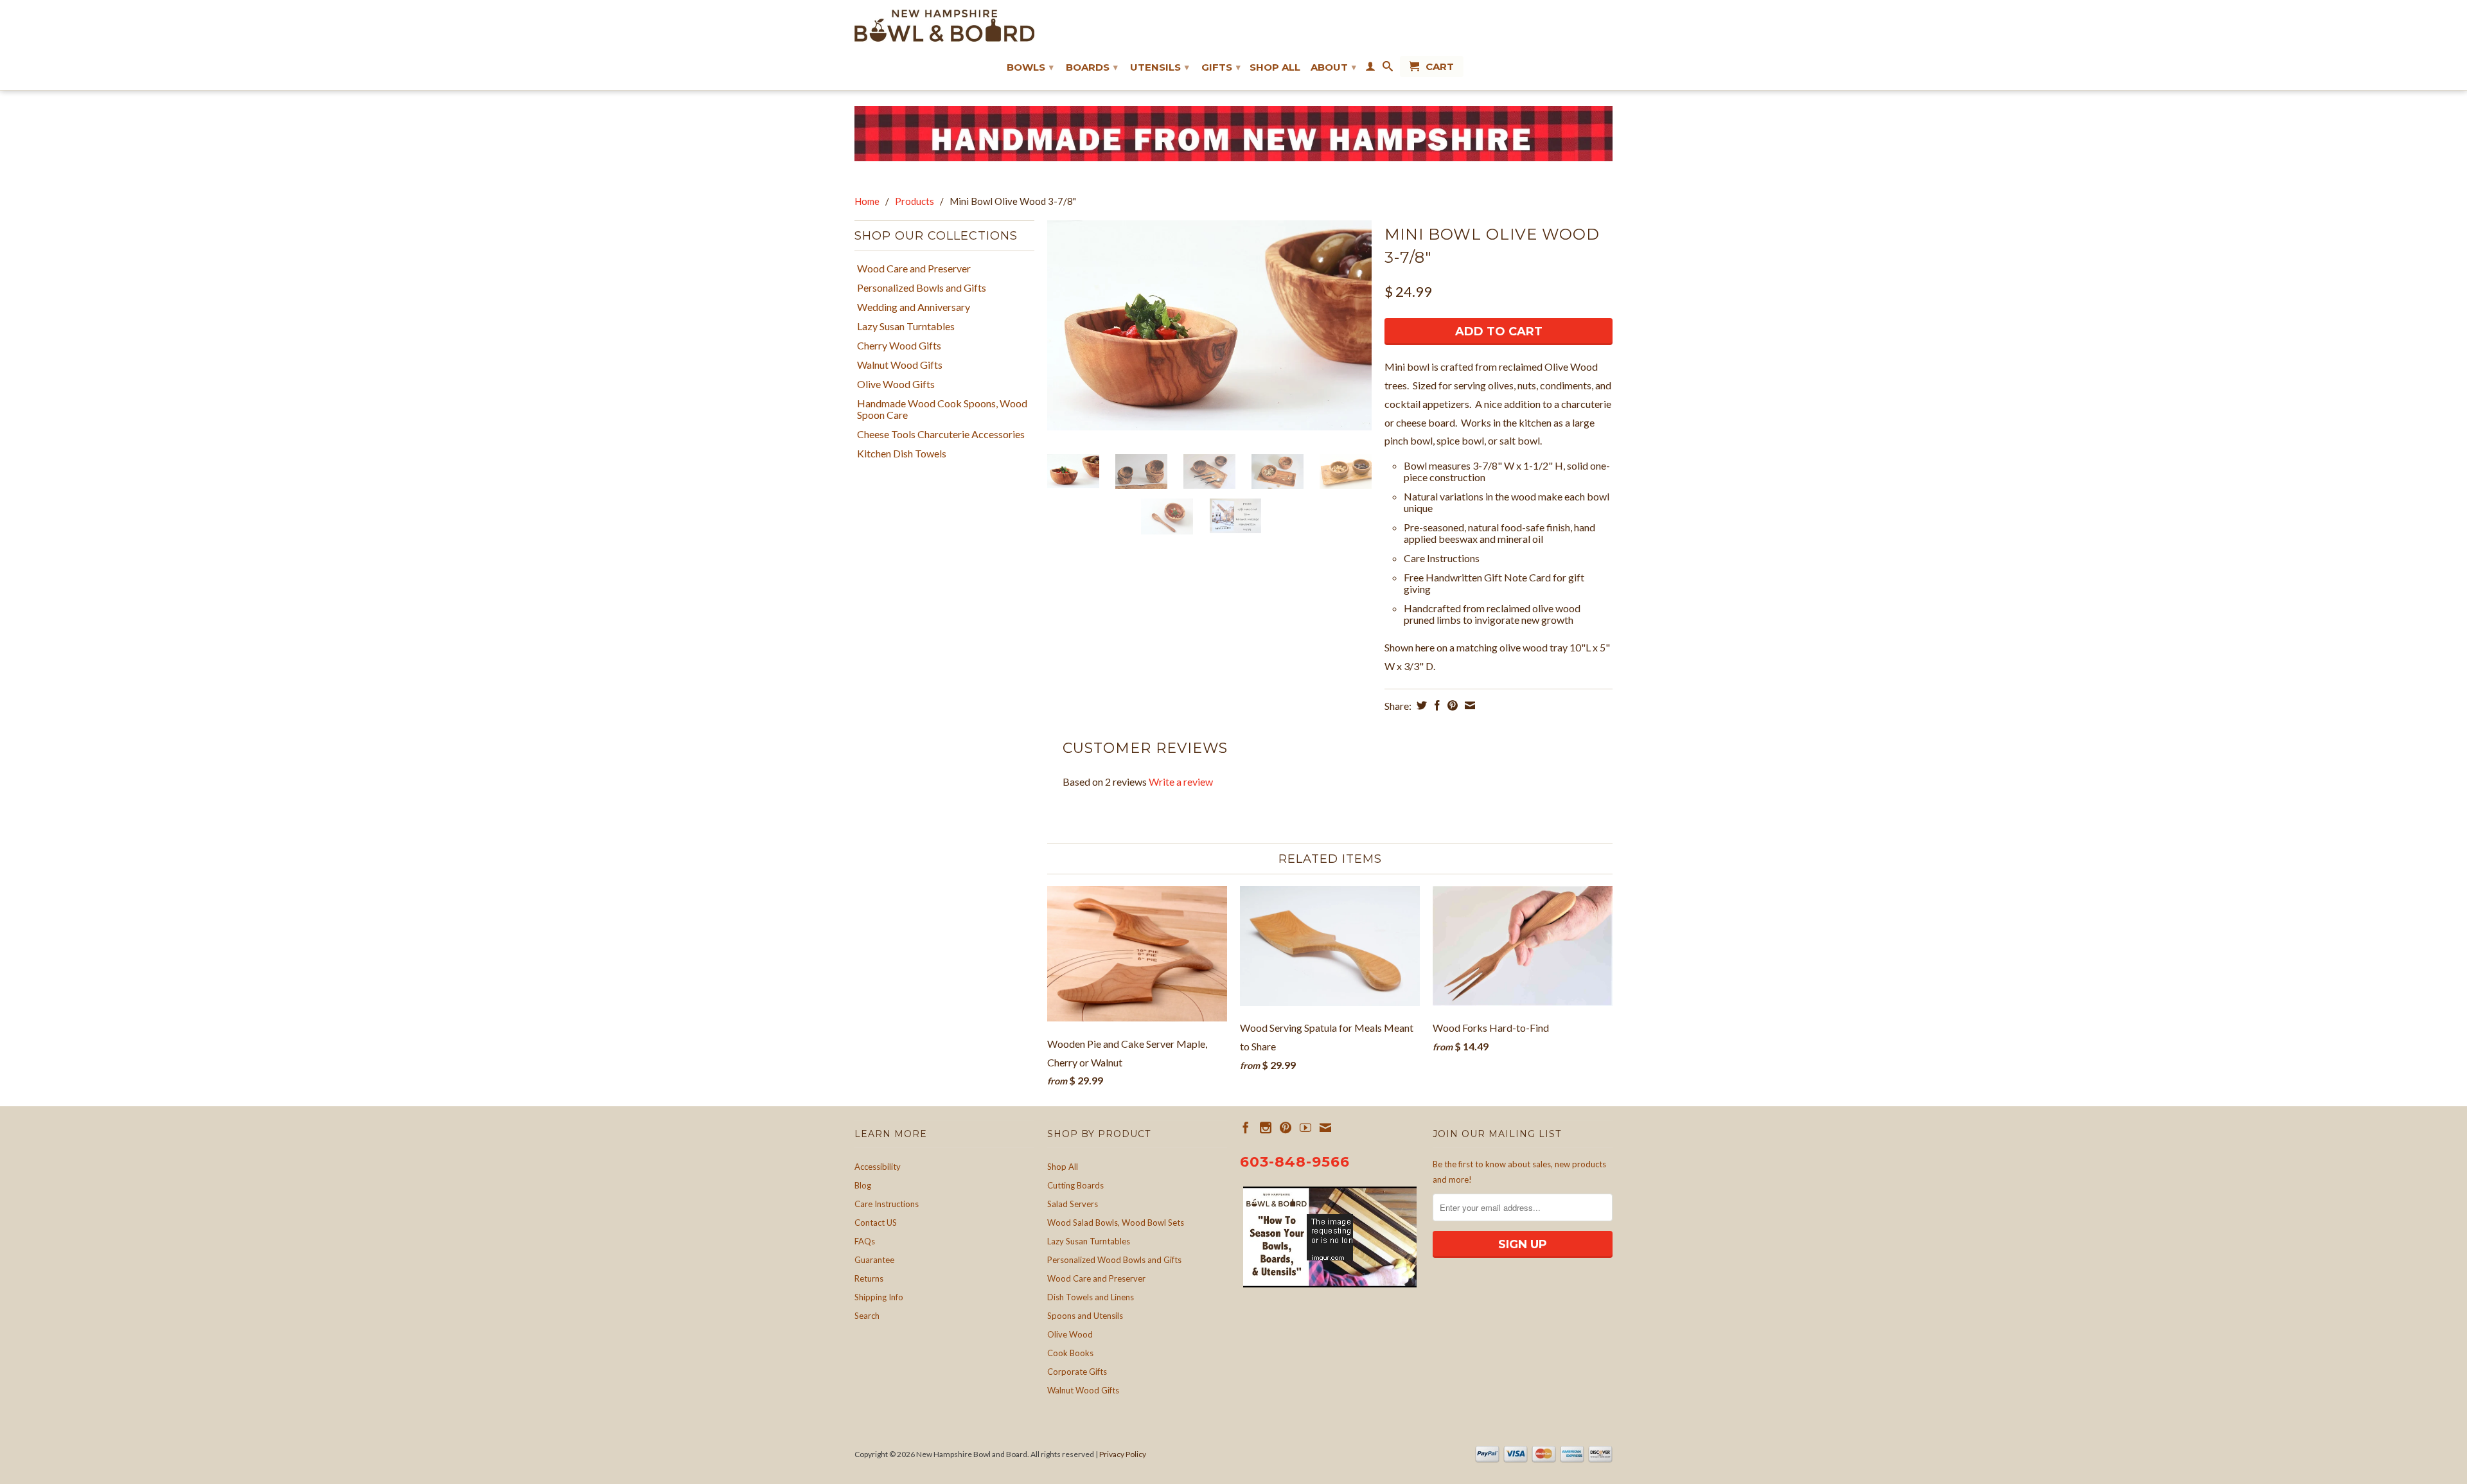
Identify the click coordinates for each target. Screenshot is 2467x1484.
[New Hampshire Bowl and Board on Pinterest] (1286, 1127)
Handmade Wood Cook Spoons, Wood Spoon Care (942, 409)
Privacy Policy (1123, 1454)
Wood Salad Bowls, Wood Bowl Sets (1116, 1223)
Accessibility (878, 1167)
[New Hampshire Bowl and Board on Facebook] (1246, 1127)
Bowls (1030, 67)
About (1333, 67)
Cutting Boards (1075, 1185)
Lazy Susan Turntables (906, 326)
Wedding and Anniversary (914, 307)
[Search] (1388, 69)
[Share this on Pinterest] (1451, 705)
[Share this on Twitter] (1420, 705)
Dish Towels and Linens (1091, 1297)
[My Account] (1370, 69)
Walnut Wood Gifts (900, 365)
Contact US (876, 1223)
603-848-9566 (1295, 1162)
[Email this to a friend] (1468, 705)
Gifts (1221, 67)
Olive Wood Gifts (896, 384)
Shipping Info (879, 1297)
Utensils (1160, 67)
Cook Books (1070, 1353)
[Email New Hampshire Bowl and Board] (1325, 1127)
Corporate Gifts (1077, 1372)
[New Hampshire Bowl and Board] (944, 26)
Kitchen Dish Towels (902, 454)
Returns (869, 1278)
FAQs (865, 1241)
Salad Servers (1073, 1204)
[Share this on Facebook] (1436, 705)
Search (867, 1316)
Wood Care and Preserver (914, 269)
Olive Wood (1070, 1334)
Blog (863, 1185)
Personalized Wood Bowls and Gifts (1114, 1260)
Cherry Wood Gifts (899, 346)
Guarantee (874, 1260)
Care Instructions (887, 1204)
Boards (1092, 67)
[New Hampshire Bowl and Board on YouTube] (1305, 1127)
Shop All (1275, 67)
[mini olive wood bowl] (1209, 325)
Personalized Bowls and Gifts (922, 288)
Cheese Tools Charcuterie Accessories (941, 434)
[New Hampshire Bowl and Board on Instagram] (1266, 1127)
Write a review (1181, 782)
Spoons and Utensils (1085, 1316)
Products (915, 201)
